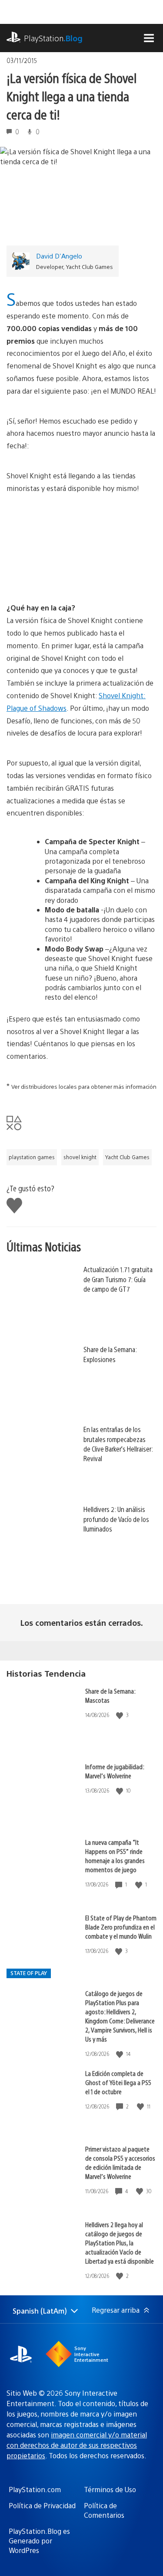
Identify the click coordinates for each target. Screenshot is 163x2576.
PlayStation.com (35, 2489)
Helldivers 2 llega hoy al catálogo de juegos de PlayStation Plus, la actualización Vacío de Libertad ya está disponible (120, 2243)
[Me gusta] (120, 1715)
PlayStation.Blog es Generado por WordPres (39, 2541)
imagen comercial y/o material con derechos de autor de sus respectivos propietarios (77, 2445)
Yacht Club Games (127, 1157)
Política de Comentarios (104, 2510)
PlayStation (53, 38)
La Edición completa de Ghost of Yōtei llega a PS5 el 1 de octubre (118, 2082)
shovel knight (80, 1157)
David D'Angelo (59, 256)
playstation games (32, 1157)
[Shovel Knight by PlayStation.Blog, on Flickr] (82, 578)
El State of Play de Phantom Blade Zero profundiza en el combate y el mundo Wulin (121, 1927)
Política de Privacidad (42, 2505)
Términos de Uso (110, 2489)
